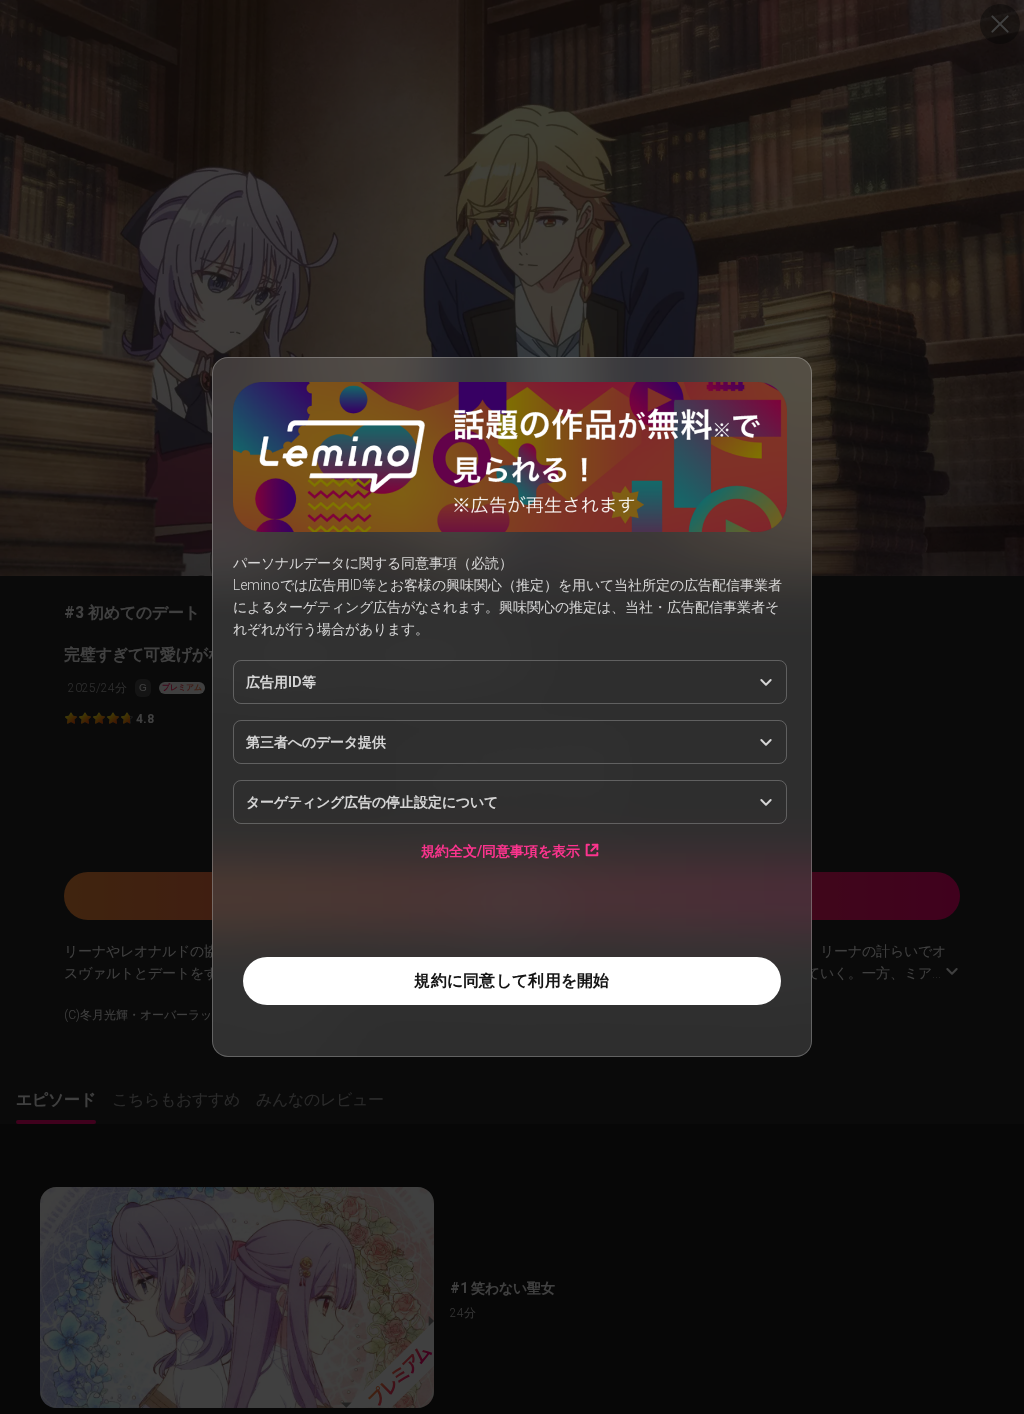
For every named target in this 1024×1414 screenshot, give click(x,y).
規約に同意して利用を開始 (511, 980)
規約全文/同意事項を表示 (500, 850)
